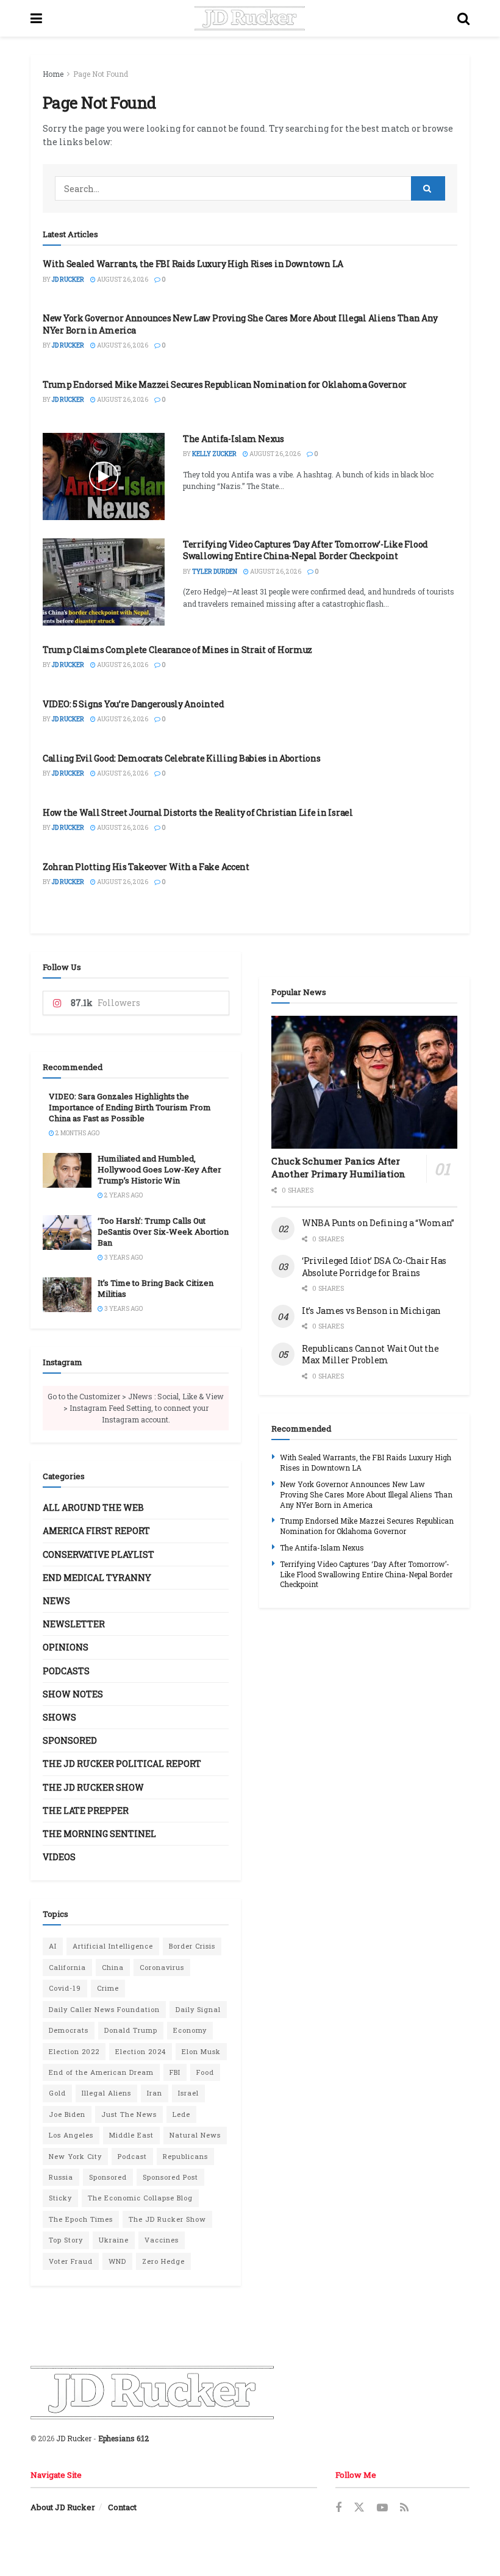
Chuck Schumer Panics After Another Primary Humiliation (338, 1167)
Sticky (60, 2198)
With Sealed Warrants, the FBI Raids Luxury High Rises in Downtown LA (193, 264)
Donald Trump (131, 2030)
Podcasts (66, 1671)
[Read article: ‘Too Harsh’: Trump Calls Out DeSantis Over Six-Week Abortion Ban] (67, 1233)
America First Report (96, 1531)
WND (117, 2261)
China (113, 1967)
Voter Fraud (71, 2261)
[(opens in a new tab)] (104, 582)
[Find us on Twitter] (359, 2508)
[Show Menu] (36, 18)
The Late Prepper (86, 1811)
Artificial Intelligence (113, 1946)
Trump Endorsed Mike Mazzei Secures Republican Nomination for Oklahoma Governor (225, 384)
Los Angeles (71, 2135)
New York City (75, 2156)
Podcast (132, 2156)
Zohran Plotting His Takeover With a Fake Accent (146, 867)
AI (53, 1946)
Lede (181, 2114)
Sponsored (70, 1740)
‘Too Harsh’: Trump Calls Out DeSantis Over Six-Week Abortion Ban (163, 1232)
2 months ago (77, 1133)
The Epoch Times (81, 2219)
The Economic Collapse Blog (140, 2198)
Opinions (66, 1647)
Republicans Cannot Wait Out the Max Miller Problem (370, 1354)
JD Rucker (68, 280)
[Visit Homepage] (250, 18)
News (56, 1601)
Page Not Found (101, 74)
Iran (155, 2093)
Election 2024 (141, 2051)
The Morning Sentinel (99, 1834)
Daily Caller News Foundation (104, 2009)
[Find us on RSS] (404, 2508)
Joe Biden (67, 2114)
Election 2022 (74, 2051)
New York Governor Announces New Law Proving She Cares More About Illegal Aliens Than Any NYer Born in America (366, 1494)
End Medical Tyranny (97, 1578)
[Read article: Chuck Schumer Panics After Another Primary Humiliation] (364, 1082)
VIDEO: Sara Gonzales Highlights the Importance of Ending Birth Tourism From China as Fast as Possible (130, 1107)
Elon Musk (201, 2051)
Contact (122, 2507)
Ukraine (114, 2240)
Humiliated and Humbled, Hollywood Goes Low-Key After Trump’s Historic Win (159, 1169)
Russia (61, 2177)
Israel (188, 2093)
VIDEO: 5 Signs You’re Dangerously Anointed (133, 704)
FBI (175, 2072)
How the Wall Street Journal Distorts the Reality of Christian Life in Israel (198, 812)
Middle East (131, 2135)
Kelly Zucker (214, 454)
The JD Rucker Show (93, 1787)
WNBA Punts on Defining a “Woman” (378, 1223)
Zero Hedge (163, 2261)
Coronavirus (162, 1967)
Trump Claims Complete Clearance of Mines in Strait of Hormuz (177, 650)
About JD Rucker (63, 2507)
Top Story (66, 2240)
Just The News (129, 2114)
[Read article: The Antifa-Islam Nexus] (104, 476)
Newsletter (74, 1624)
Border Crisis (192, 1946)
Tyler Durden (215, 572)
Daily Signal (198, 2009)
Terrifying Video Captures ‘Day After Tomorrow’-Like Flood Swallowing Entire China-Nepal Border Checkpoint (305, 550)
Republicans (185, 2156)
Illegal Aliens (106, 2093)
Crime (108, 1988)
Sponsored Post (170, 2177)
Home (53, 74)
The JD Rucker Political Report (122, 1764)
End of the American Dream (101, 2072)
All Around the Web (93, 1507)
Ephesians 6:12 (123, 2438)
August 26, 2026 (122, 280)
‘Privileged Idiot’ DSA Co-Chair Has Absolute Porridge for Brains (374, 1267)
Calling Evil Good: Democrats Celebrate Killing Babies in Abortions (182, 758)
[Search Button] (463, 18)
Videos (59, 1857)
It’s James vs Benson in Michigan (371, 1311)
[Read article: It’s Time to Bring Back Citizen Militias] (67, 1295)
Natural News (195, 2135)
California (67, 1967)
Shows (59, 1717)
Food (205, 2072)
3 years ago (123, 1258)
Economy (190, 2030)
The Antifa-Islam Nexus (234, 439)
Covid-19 (65, 1988)
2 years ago (123, 1195)
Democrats (69, 2030)
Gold (57, 2093)
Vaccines (162, 2240)
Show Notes (73, 1694)
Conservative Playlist (98, 1554)
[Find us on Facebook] (338, 2508)
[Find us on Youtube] (382, 2508)
